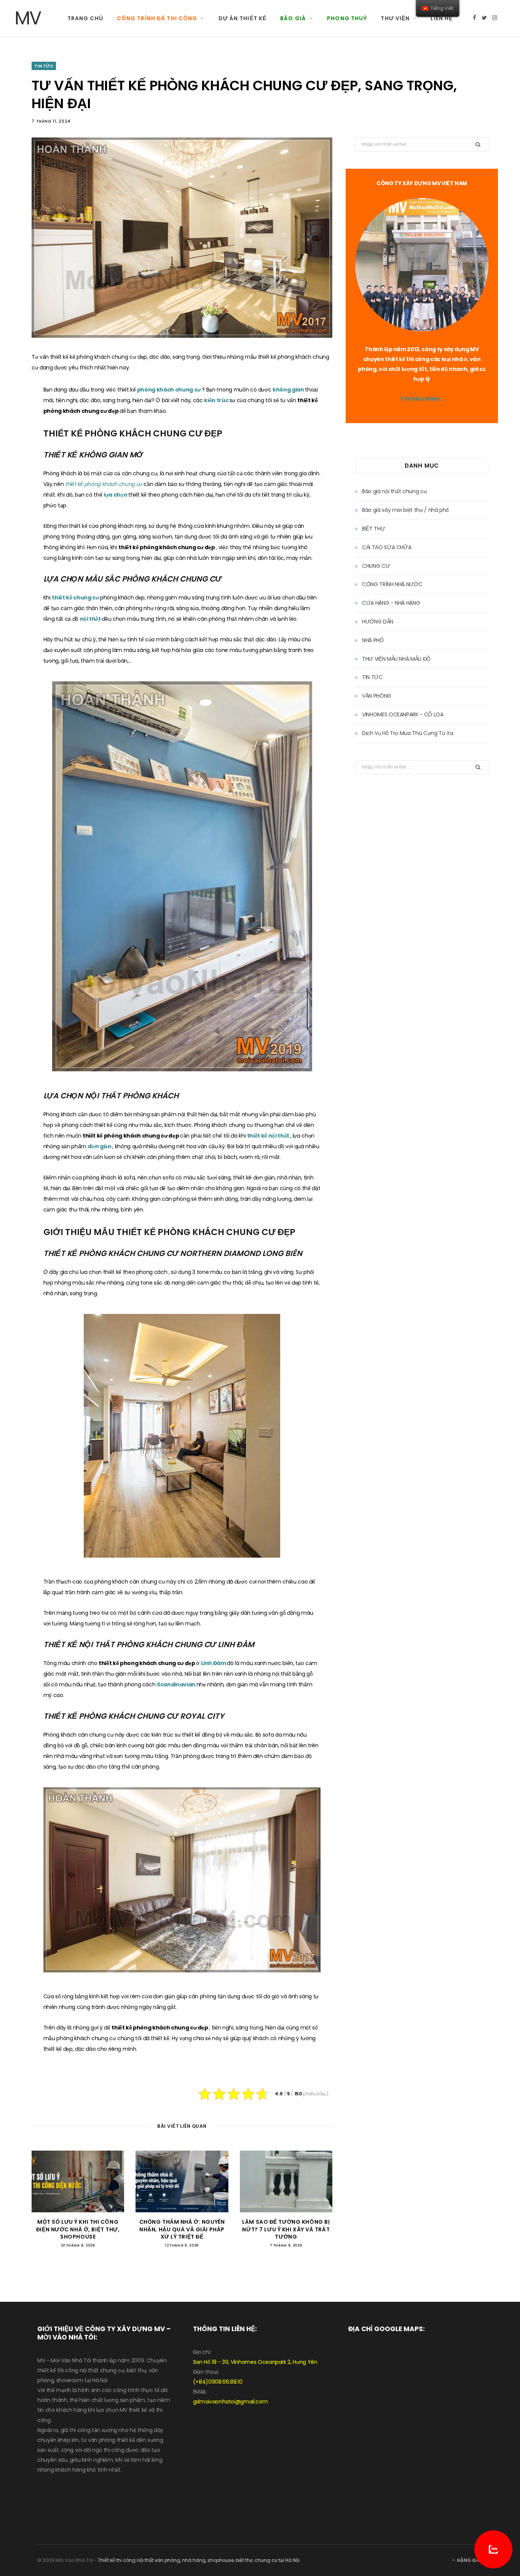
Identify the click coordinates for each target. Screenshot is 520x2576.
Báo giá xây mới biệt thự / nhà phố (405, 510)
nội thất (91, 619)
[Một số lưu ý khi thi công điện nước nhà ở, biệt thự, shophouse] (78, 2181)
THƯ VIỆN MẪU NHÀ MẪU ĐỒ (396, 659)
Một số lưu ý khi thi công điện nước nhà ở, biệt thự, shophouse (78, 2229)
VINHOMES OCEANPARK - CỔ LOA (403, 714)
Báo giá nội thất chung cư (394, 491)
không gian (289, 390)
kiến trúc (217, 400)
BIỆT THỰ (373, 529)
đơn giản (100, 1146)
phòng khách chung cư (170, 390)
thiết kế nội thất (269, 1136)
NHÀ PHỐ (373, 640)
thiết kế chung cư (76, 598)
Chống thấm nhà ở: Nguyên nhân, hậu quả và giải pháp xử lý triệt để (182, 2229)
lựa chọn (116, 495)
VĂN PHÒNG (377, 696)
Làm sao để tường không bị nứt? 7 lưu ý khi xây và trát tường (286, 2229)
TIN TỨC (44, 66)
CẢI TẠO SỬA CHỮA (387, 547)
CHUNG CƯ (376, 566)
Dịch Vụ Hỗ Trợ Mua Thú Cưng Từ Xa (408, 733)
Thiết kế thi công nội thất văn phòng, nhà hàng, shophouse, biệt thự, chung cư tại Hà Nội (199, 2560)
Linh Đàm (214, 1663)
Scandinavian (176, 1684)
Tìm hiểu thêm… (422, 399)
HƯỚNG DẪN (378, 622)
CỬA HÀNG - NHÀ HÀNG (391, 603)
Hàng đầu (469, 2560)
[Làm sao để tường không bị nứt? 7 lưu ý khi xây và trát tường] (286, 2181)
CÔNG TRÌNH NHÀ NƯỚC (392, 584)
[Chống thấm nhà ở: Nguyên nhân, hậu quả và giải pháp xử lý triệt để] (182, 2181)
